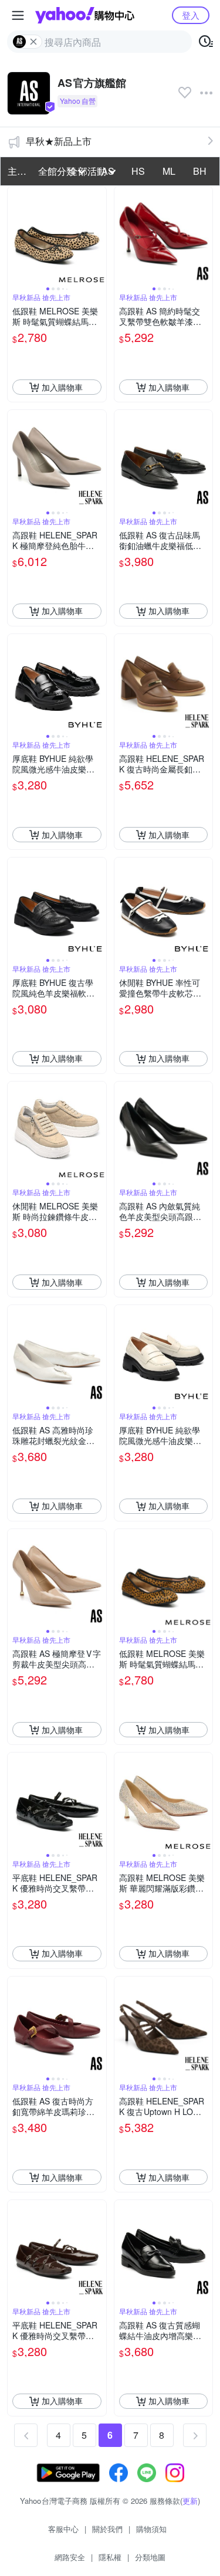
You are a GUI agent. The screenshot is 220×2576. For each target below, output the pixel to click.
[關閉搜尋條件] (33, 42)
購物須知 (151, 2529)
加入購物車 (62, 387)
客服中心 (63, 2529)
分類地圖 (150, 2557)
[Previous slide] (15, 236)
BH (200, 171)
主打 (17, 171)
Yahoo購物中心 (85, 15)
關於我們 (107, 2529)
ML (169, 171)
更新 (190, 2501)
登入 (191, 15)
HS (138, 171)
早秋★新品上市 (59, 141)
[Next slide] (99, 236)
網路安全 (70, 2557)
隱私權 (110, 2557)
